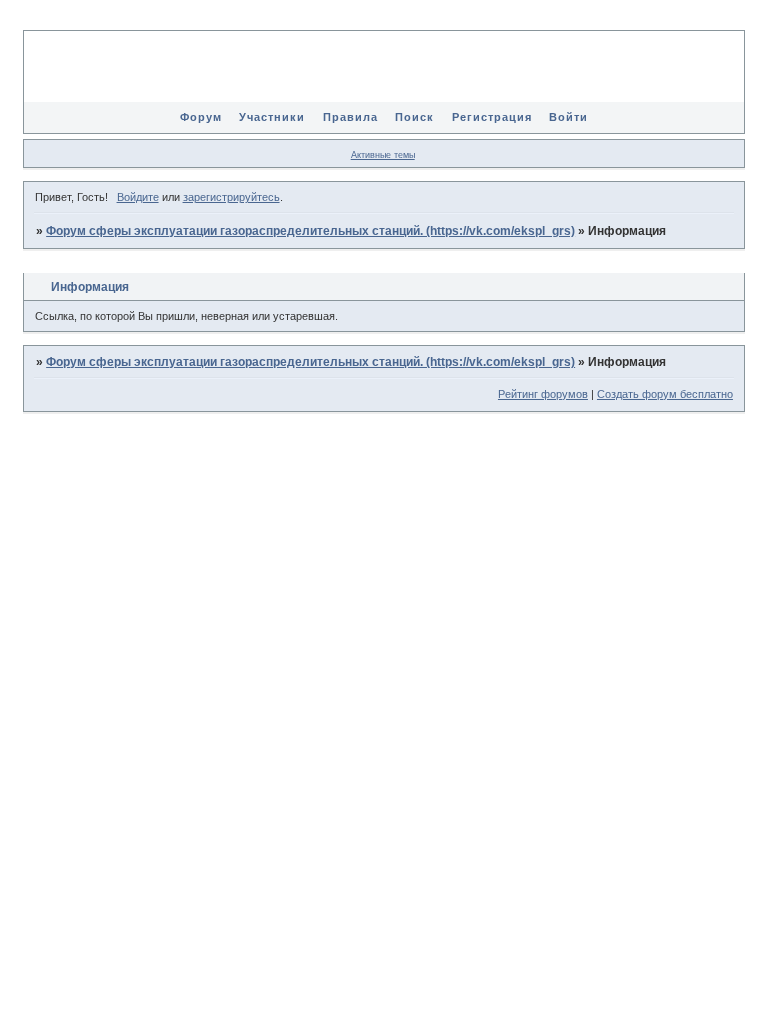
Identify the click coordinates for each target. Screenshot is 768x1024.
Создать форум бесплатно (665, 394)
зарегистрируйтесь (231, 197)
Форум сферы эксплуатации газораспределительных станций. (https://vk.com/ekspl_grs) (310, 231)
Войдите (138, 197)
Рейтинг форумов (543, 394)
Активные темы (383, 155)
